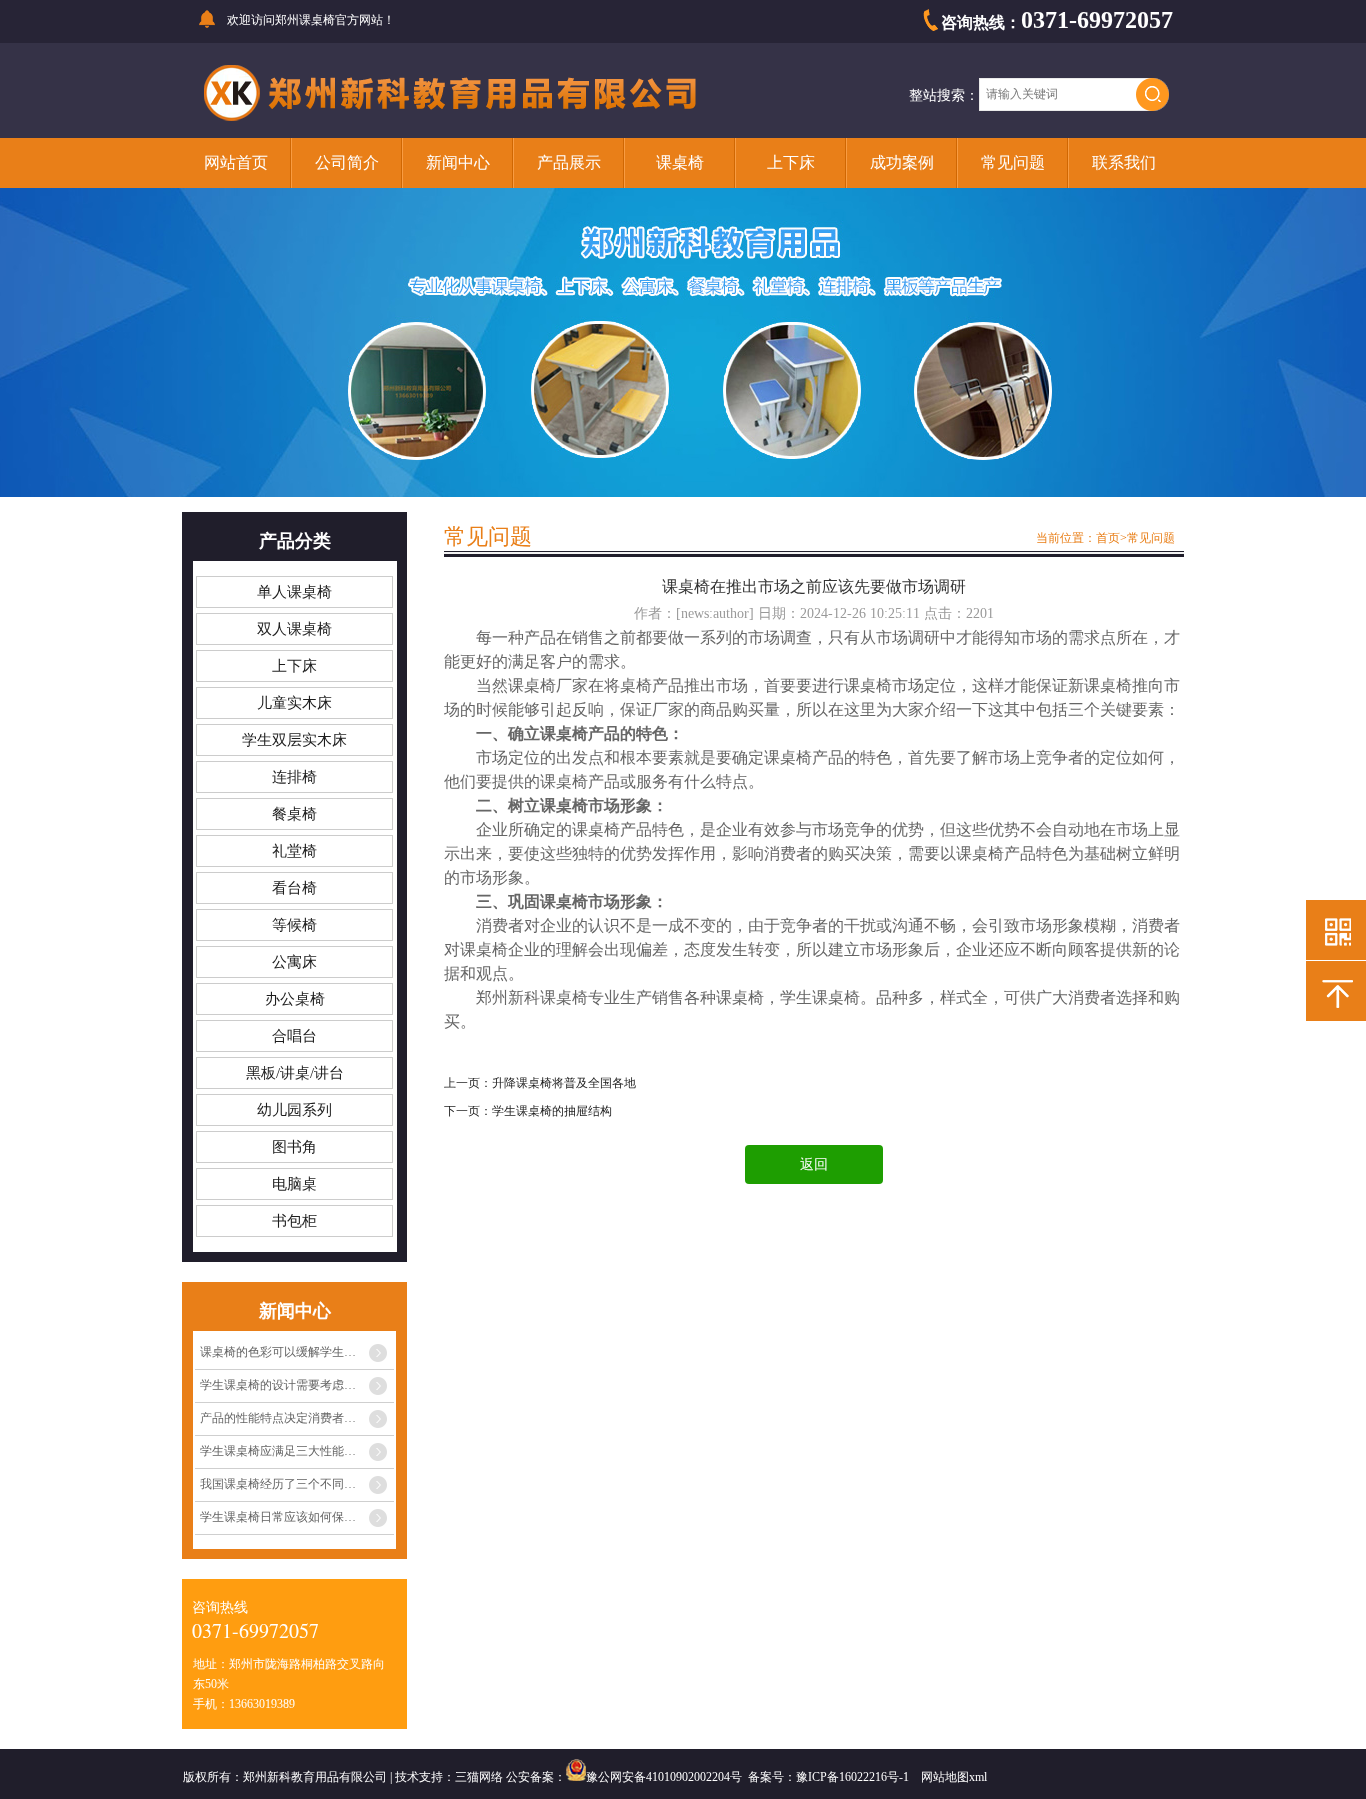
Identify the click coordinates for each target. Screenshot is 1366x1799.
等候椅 (294, 925)
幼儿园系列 (294, 1110)
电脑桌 (294, 1184)
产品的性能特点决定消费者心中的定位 (297, 1418)
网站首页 (236, 162)
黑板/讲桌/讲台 (295, 1073)
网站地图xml (954, 1777)
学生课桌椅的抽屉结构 (552, 1111)
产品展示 (569, 162)
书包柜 (294, 1221)
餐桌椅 (294, 814)
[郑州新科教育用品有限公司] (451, 118)
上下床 (791, 162)
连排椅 (294, 777)
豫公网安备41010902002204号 (664, 1777)
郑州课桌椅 (305, 20)
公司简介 (347, 162)
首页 (1108, 538)
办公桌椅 (295, 999)
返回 (814, 1164)
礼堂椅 (294, 851)
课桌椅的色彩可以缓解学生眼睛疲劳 (296, 1352)
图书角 (294, 1147)
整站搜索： (944, 95)
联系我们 (1124, 162)
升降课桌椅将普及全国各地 (564, 1083)
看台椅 (294, 888)
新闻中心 (458, 162)
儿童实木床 (294, 703)
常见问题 (1013, 162)
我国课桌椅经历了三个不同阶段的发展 (297, 1484)
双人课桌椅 (294, 629)
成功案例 (902, 162)
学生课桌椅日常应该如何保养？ (284, 1517)
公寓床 (294, 962)
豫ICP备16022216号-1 (852, 1777)
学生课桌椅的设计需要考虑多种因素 (296, 1385)
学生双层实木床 (294, 740)
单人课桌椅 (294, 592)
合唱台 (294, 1036)
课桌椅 (680, 162)
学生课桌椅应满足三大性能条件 (284, 1451)
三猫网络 (479, 1777)
